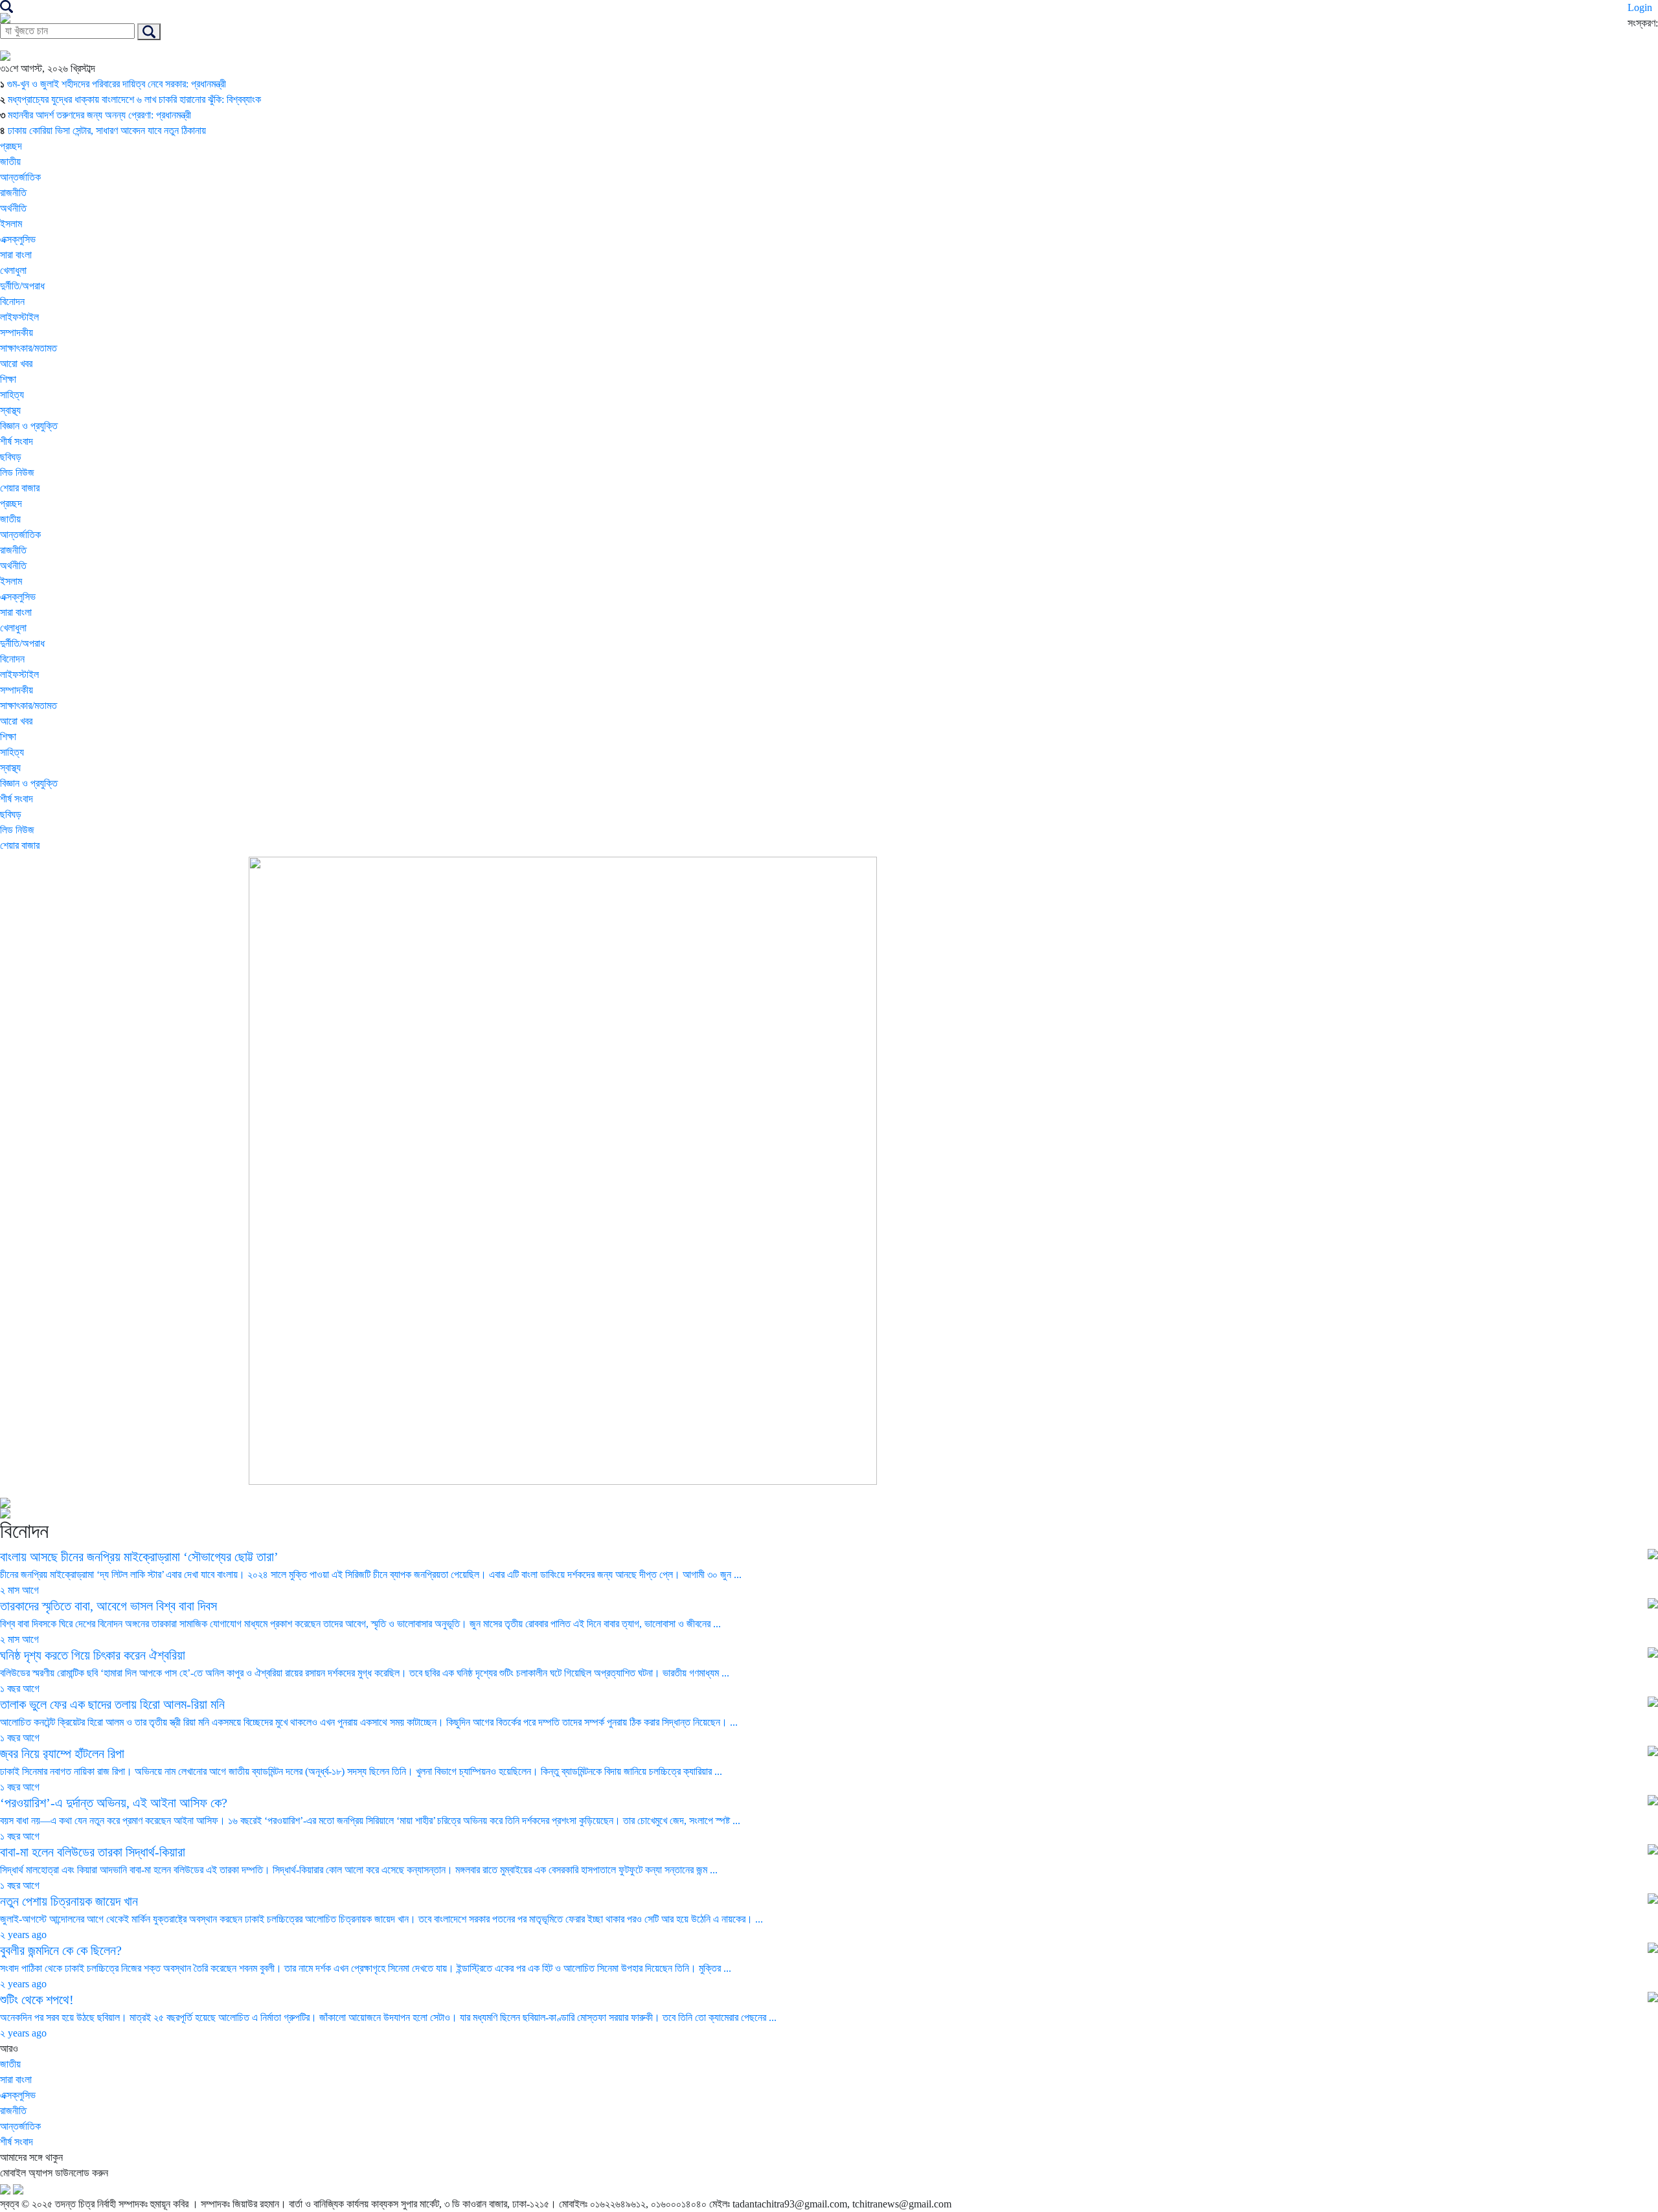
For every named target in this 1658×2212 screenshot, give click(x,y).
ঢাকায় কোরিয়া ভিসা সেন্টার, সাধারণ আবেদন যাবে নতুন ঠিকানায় (107, 130)
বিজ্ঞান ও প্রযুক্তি (29, 426)
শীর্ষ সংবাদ (17, 441)
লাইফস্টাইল (19, 317)
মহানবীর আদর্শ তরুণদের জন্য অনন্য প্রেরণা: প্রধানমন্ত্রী (99, 115)
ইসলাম (11, 224)
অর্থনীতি (13, 208)
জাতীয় (10, 162)
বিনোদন (12, 301)
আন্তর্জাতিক (20, 177)
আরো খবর (16, 364)
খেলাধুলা (13, 270)
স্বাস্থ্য (10, 410)
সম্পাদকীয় (17, 333)
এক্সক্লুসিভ (18, 239)
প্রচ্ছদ (11, 146)
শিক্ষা (8, 379)
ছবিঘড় (11, 457)
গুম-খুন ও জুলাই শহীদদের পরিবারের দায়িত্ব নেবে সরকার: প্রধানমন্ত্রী (117, 84)
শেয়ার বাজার (20, 488)
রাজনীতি (13, 193)
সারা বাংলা (16, 255)
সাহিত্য (12, 395)
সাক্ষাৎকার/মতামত (28, 348)
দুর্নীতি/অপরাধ (22, 286)
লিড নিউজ (17, 472)
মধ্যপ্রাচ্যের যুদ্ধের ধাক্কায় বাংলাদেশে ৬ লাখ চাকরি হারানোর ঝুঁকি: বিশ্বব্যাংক (134, 99)
